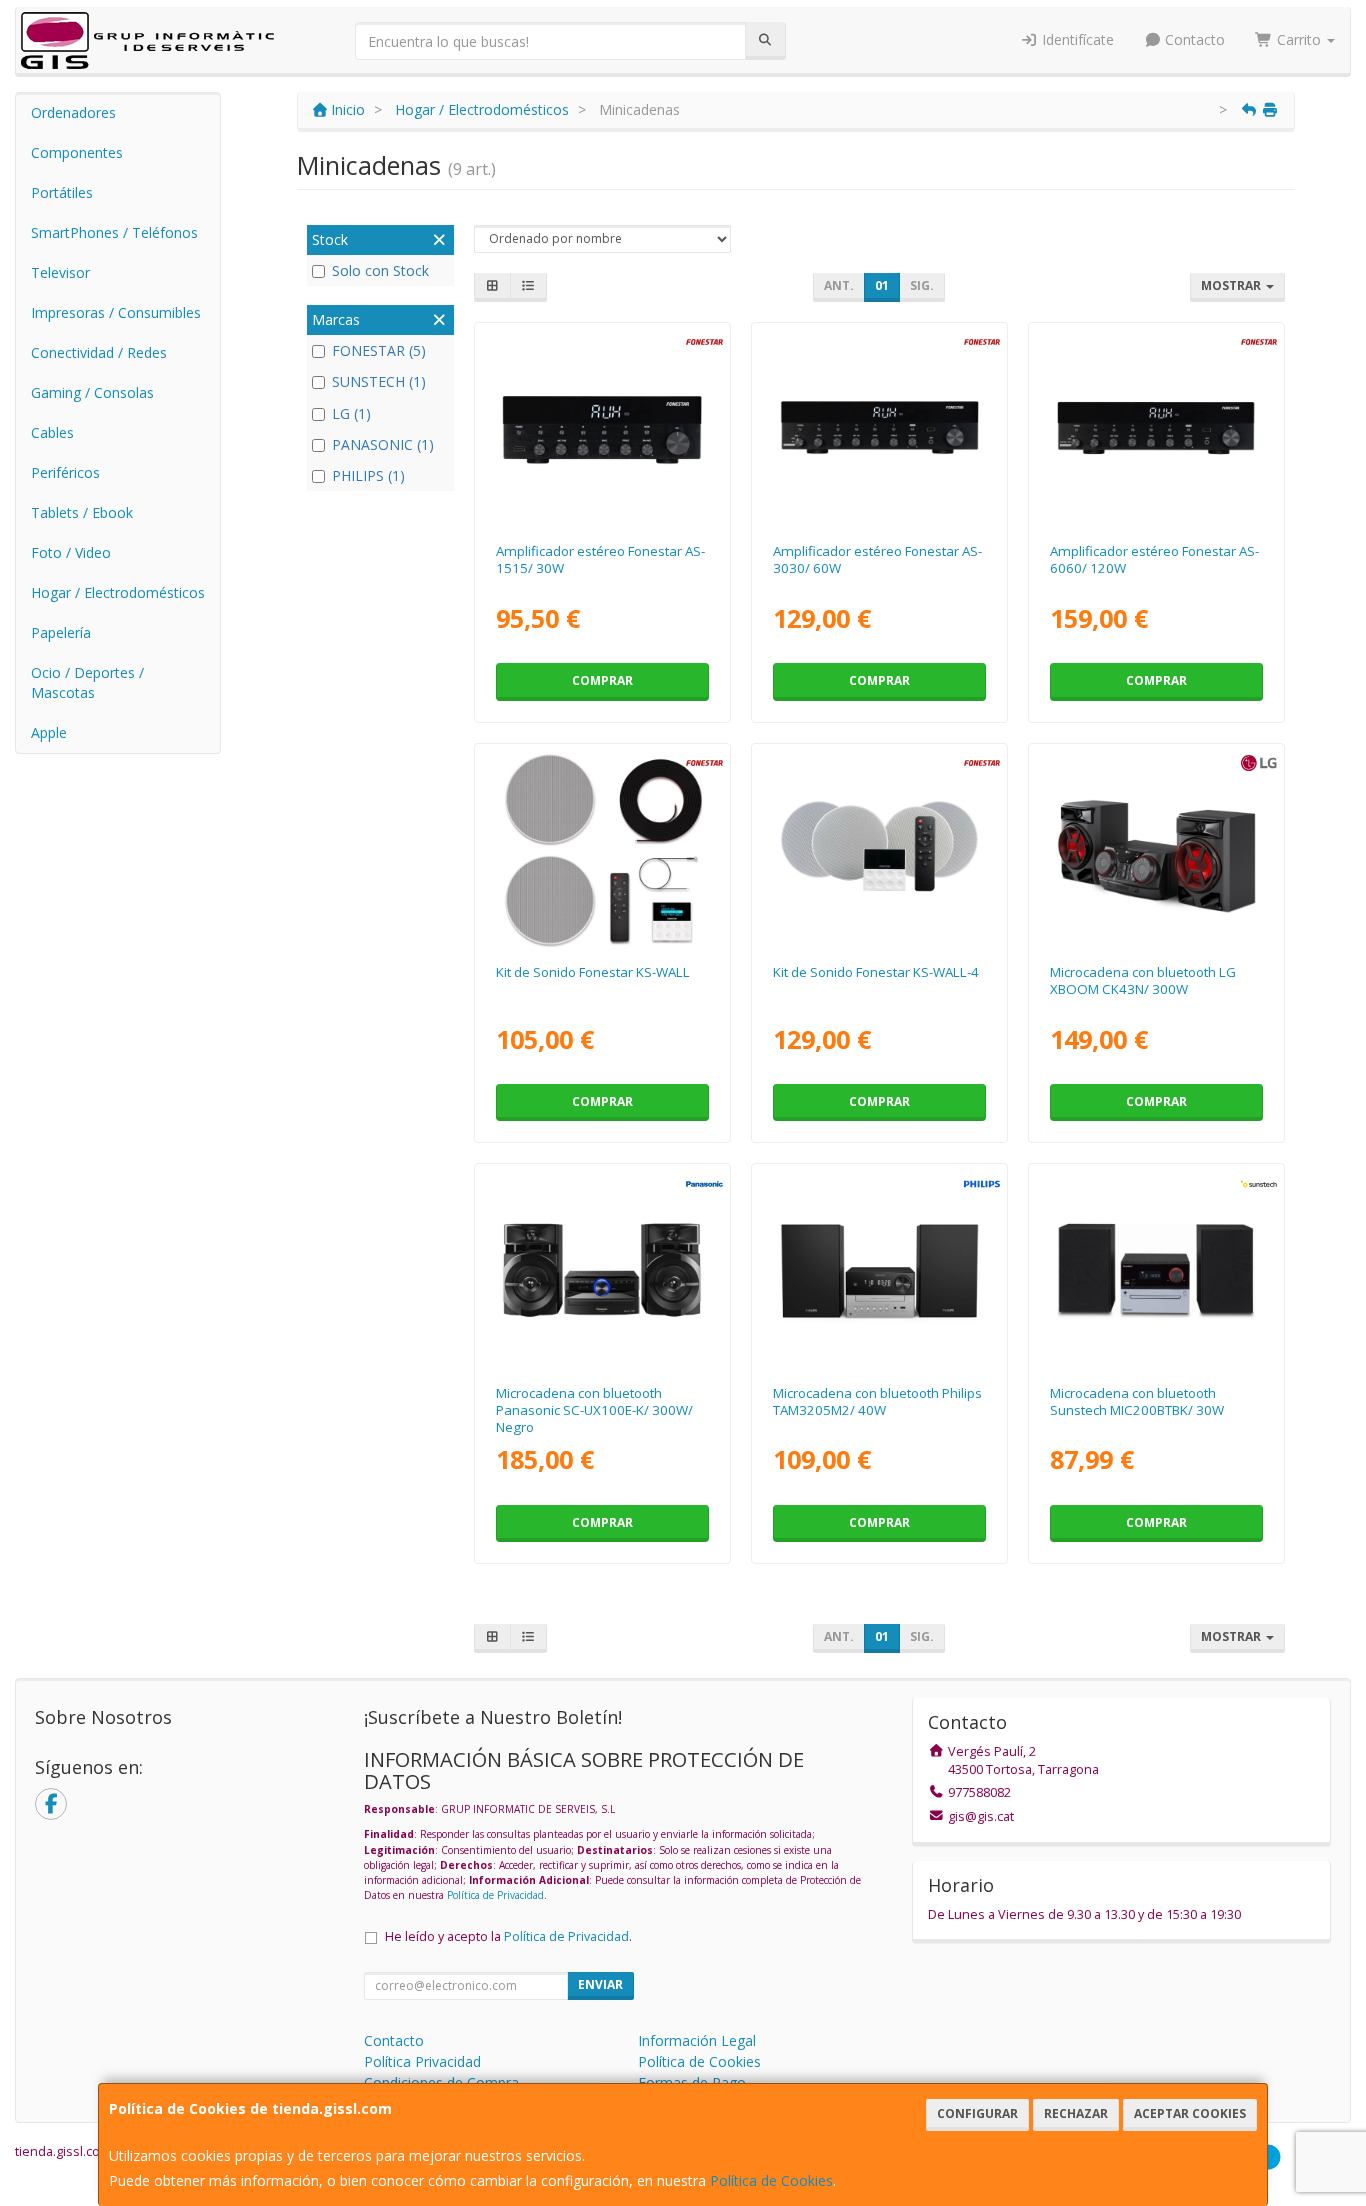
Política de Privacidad (495, 1895)
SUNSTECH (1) (379, 381)
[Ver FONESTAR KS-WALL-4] (879, 849)
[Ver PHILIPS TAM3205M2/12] (879, 1269)
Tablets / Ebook (82, 512)
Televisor (60, 272)
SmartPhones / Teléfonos (114, 232)
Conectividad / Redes (99, 352)
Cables (52, 432)
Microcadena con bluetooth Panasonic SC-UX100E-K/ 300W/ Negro (594, 1410)
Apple (49, 732)
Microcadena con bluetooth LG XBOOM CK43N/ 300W (1143, 980)
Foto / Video (71, 552)
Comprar (602, 680)
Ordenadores (73, 112)
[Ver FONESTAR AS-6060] (1156, 428)
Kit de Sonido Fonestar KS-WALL (593, 972)
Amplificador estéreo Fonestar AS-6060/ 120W (1154, 559)
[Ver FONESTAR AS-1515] (601, 428)
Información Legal (697, 2040)
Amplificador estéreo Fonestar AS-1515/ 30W (600, 559)
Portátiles (62, 192)
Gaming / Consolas (92, 392)
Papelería (61, 632)
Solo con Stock (380, 270)
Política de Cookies (771, 2180)
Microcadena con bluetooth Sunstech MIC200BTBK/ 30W (1137, 1401)
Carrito (1299, 39)
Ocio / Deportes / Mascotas (87, 682)
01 (882, 285)
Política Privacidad (422, 2061)
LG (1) (351, 413)
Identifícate (1076, 39)
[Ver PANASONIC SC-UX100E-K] (601, 1269)
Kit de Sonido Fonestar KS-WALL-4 (876, 972)
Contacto (1193, 39)
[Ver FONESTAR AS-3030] (879, 428)
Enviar (600, 1984)
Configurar (977, 2113)
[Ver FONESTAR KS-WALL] (601, 849)
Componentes (77, 152)
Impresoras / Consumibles (116, 312)
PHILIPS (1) (368, 475)
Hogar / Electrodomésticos (118, 592)
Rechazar (1076, 2113)
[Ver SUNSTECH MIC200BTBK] (1156, 1269)
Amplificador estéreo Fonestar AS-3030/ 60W (877, 559)
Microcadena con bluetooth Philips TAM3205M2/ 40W (877, 1401)
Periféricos (65, 472)
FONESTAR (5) (379, 350)
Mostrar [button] (1232, 285)
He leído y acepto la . (508, 1936)
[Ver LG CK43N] (1156, 849)
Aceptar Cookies (1190, 2113)
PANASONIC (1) (383, 444)
